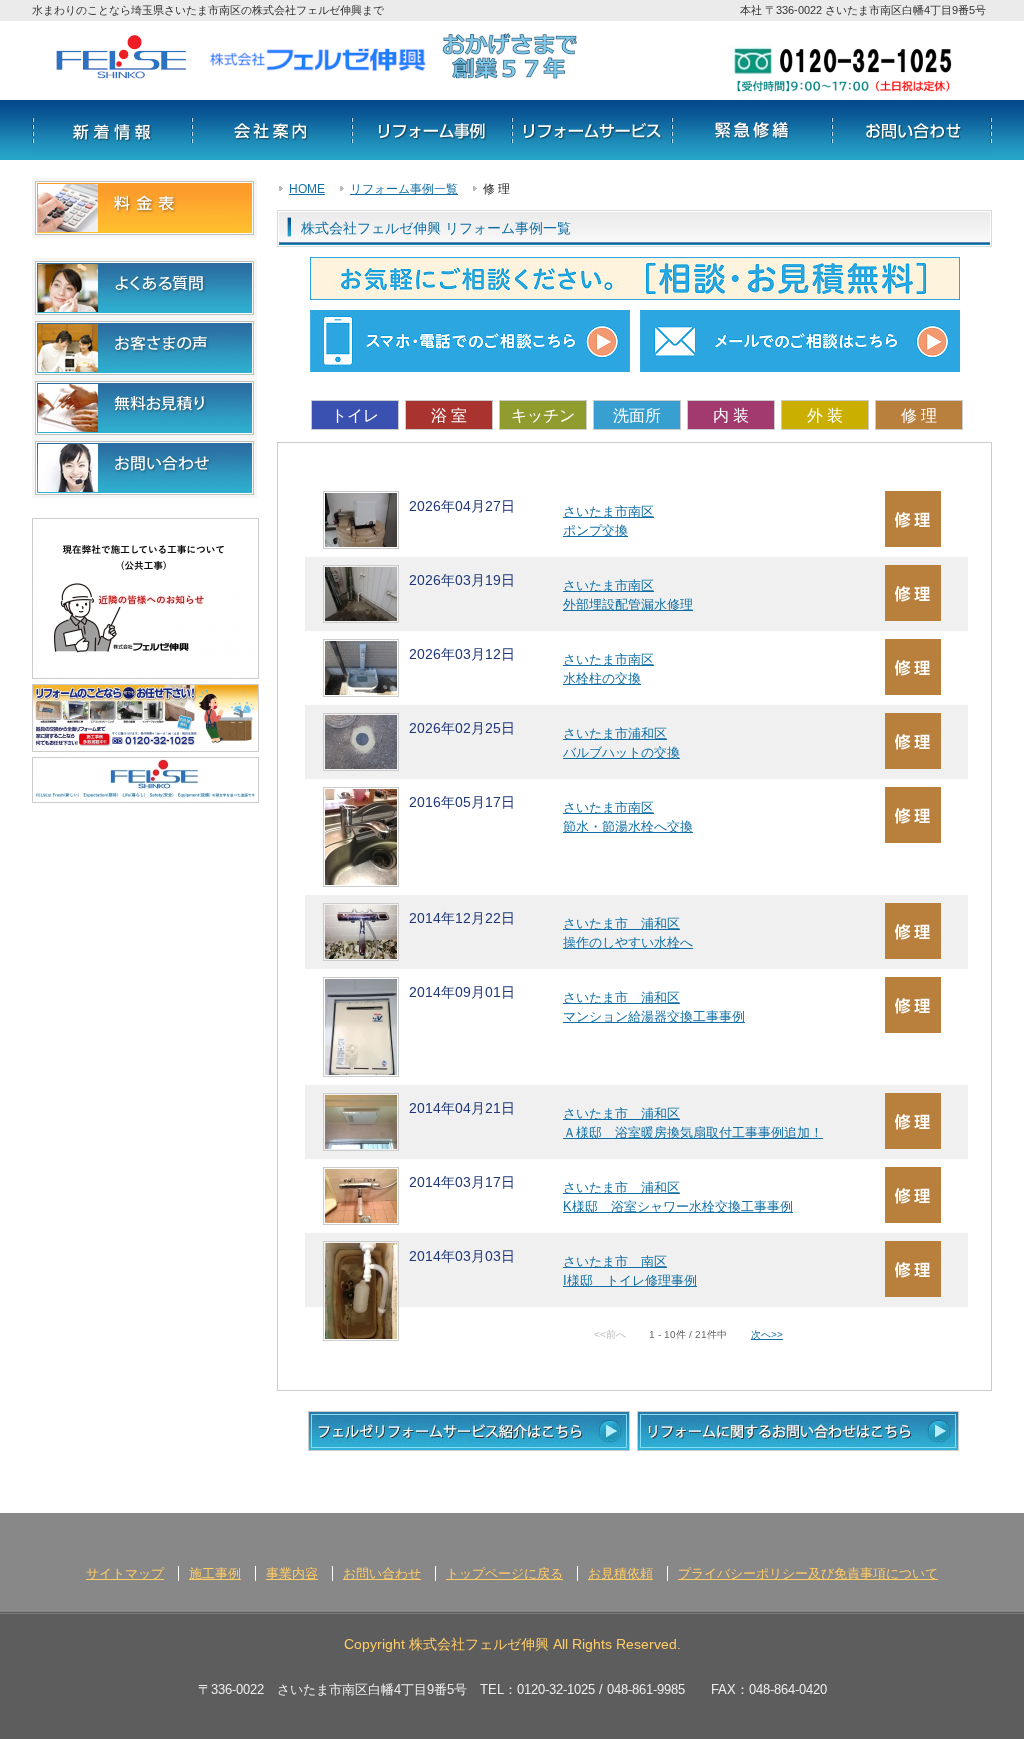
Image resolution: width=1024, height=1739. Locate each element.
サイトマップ (125, 1573)
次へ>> (767, 1334)
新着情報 (112, 130)
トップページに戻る (504, 1573)
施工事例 (215, 1573)
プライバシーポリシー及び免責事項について (808, 1573)
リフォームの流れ (752, 130)
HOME (307, 188)
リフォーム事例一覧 (404, 188)
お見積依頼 (620, 1573)
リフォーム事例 (432, 130)
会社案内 (272, 130)
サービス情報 (592, 130)
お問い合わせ (912, 130)
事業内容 (292, 1573)
